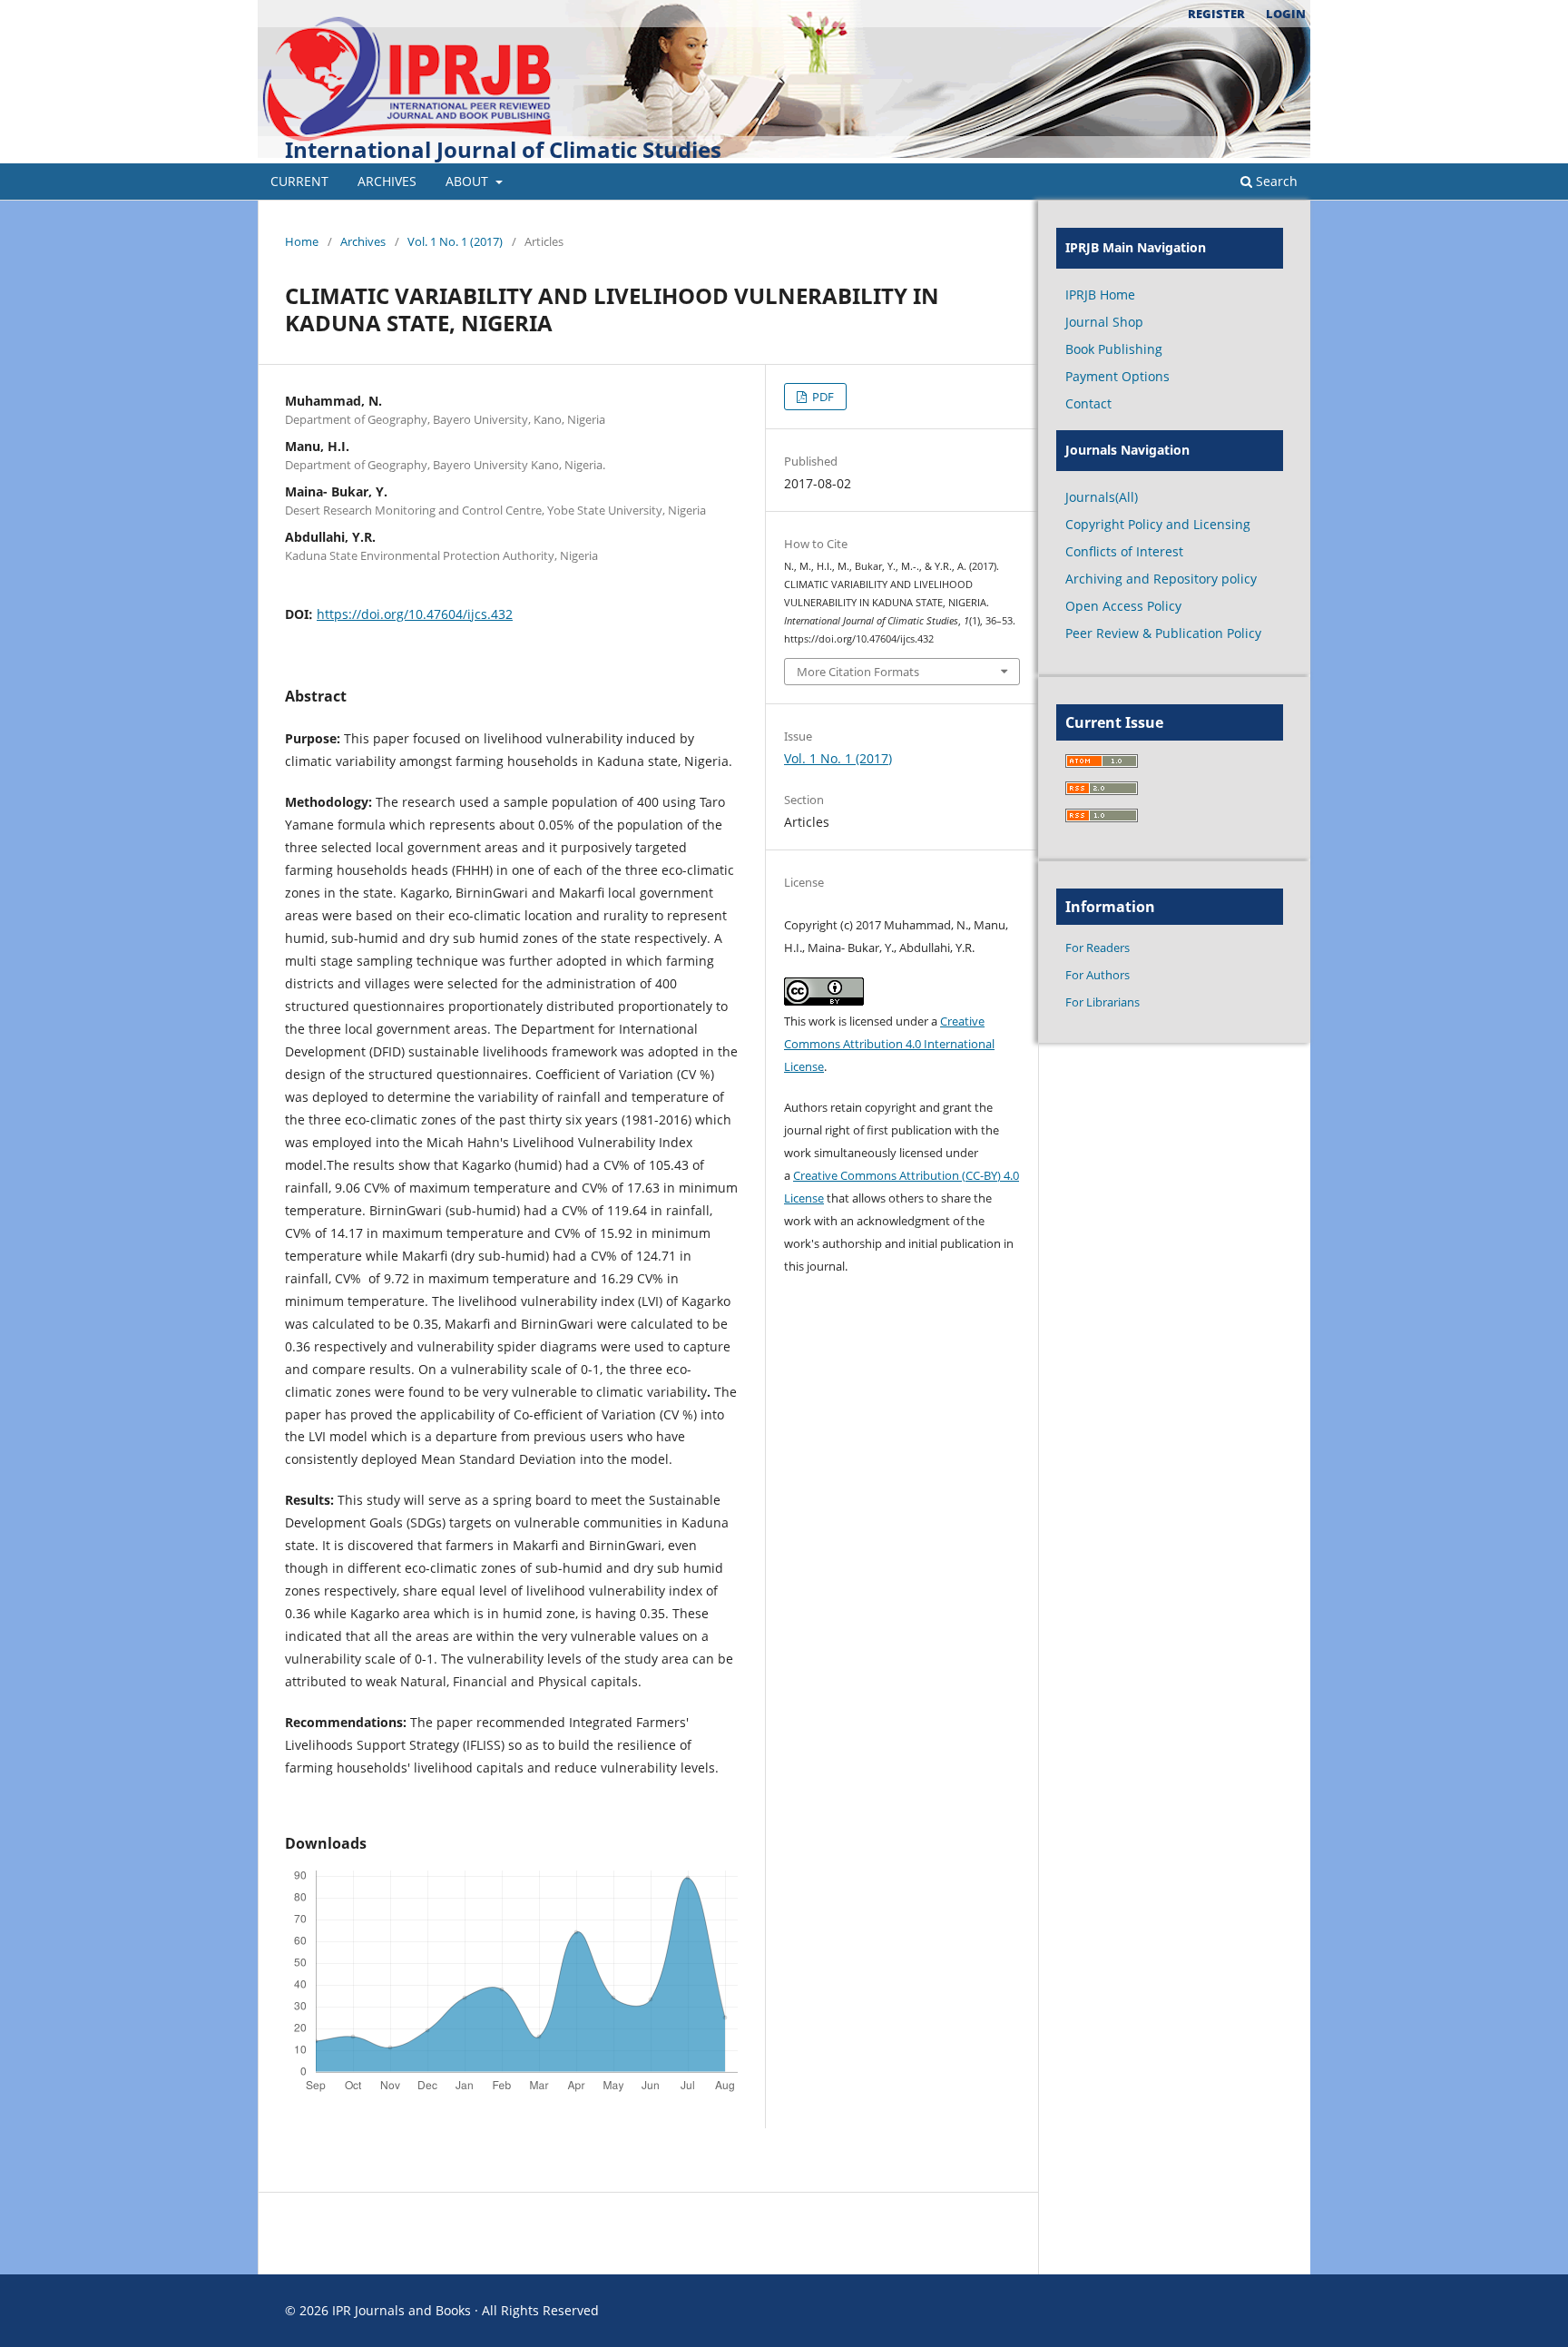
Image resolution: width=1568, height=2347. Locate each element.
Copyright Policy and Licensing (1158, 524)
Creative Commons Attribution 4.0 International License (889, 1044)
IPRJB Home (1100, 295)
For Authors (1098, 975)
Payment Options (1117, 376)
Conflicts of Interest (1124, 551)
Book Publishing (1114, 349)
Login (1286, 14)
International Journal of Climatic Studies (503, 149)
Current (299, 181)
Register (1216, 14)
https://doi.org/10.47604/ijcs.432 (415, 614)
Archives (387, 181)
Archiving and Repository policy (1161, 579)
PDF (822, 397)
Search (1275, 181)
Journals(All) (1102, 497)
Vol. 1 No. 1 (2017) (455, 241)
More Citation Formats (858, 672)
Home (302, 241)
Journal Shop (1104, 322)
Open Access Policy (1123, 606)
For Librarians (1102, 1002)
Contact (1088, 403)
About (469, 181)
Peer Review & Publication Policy (1163, 633)
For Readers (1098, 948)
